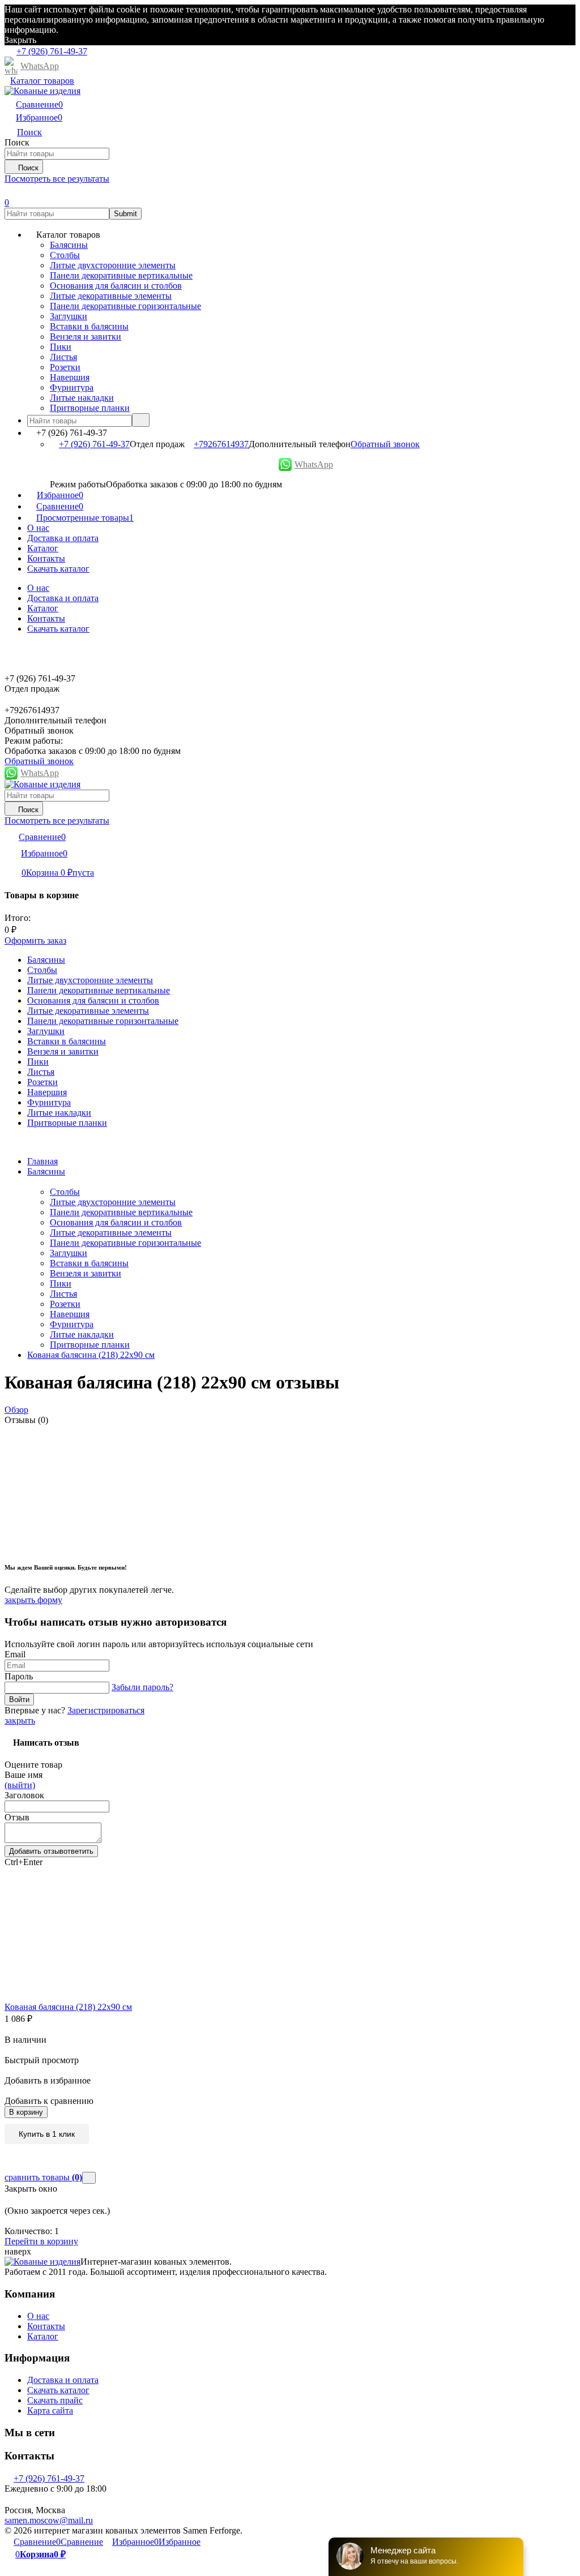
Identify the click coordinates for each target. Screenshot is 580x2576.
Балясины (46, 1171)
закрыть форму (33, 1600)
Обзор (16, 1410)
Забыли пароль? (142, 1687)
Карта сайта (50, 2410)
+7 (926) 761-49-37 (94, 444)
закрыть (20, 1720)
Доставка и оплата (63, 538)
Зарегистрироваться (106, 1710)
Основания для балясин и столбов (116, 1222)
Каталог (43, 548)
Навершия (70, 1314)
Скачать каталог (58, 569)
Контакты (46, 558)
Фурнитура (72, 1324)
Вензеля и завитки (86, 1273)
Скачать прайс (55, 2400)
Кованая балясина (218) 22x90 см (91, 1355)
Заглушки (69, 1253)
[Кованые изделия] (42, 2262)
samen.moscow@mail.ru (49, 2520)
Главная (42, 1161)
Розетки (65, 1304)
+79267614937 (221, 444)
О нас (38, 528)
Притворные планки (90, 1345)
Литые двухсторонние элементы (113, 1202)
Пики (61, 1283)
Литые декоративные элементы (111, 1233)
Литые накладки (82, 1334)
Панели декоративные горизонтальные (125, 1243)
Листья (63, 1294)
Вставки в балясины (89, 1263)
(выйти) (20, 1785)
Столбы (65, 1192)
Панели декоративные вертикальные (121, 1212)
